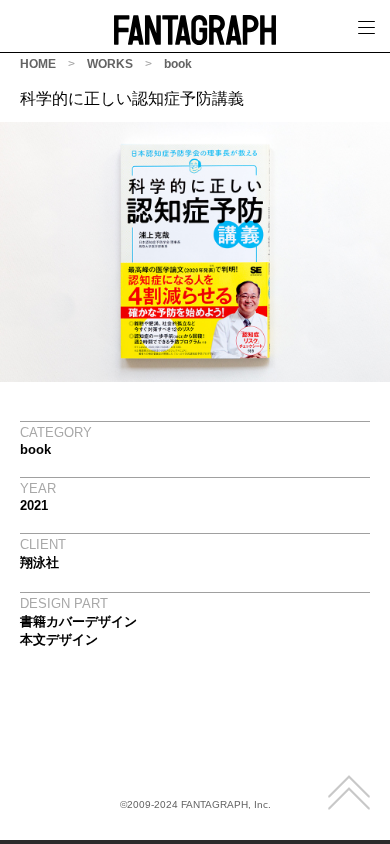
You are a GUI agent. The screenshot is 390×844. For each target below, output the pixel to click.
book (178, 64)
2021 (34, 505)
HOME (38, 64)
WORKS (110, 64)
